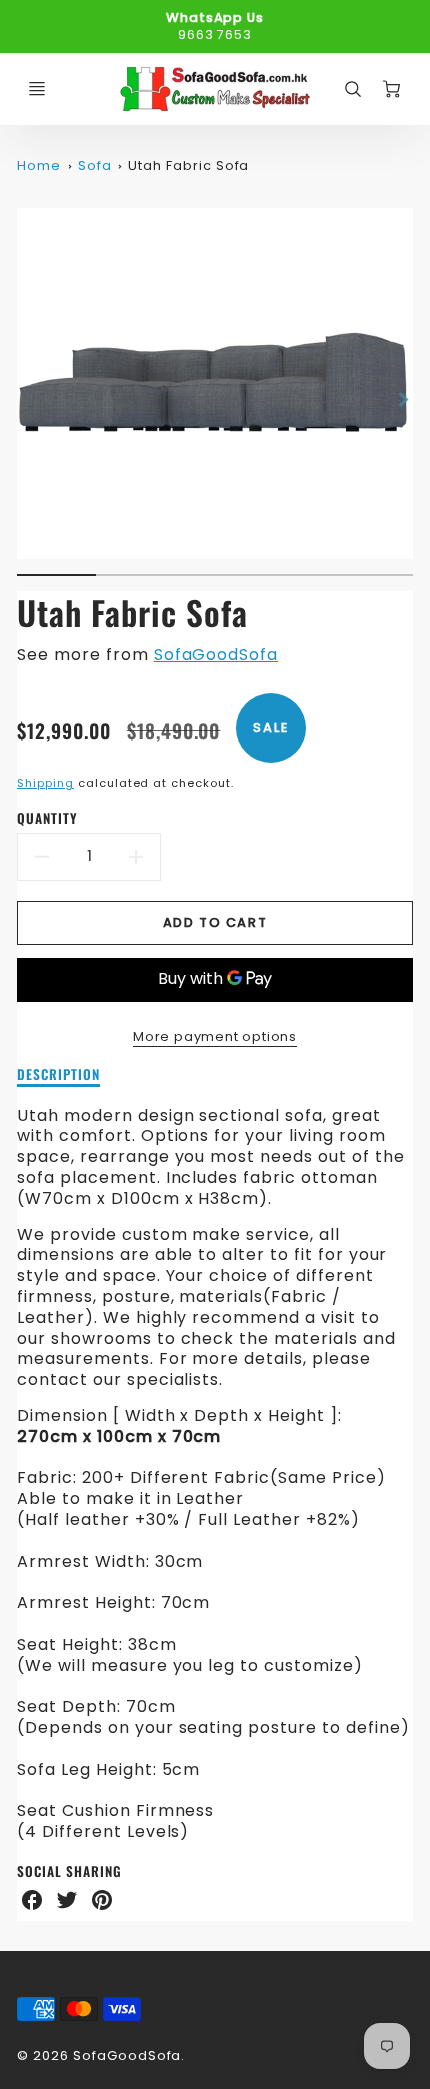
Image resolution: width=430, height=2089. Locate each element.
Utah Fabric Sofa (188, 165)
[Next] (403, 400)
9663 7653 (215, 34)
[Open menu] (37, 89)
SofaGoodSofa (216, 654)
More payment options (215, 1036)
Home (39, 165)
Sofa (95, 165)
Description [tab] (58, 1075)
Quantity (47, 818)
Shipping (45, 783)
